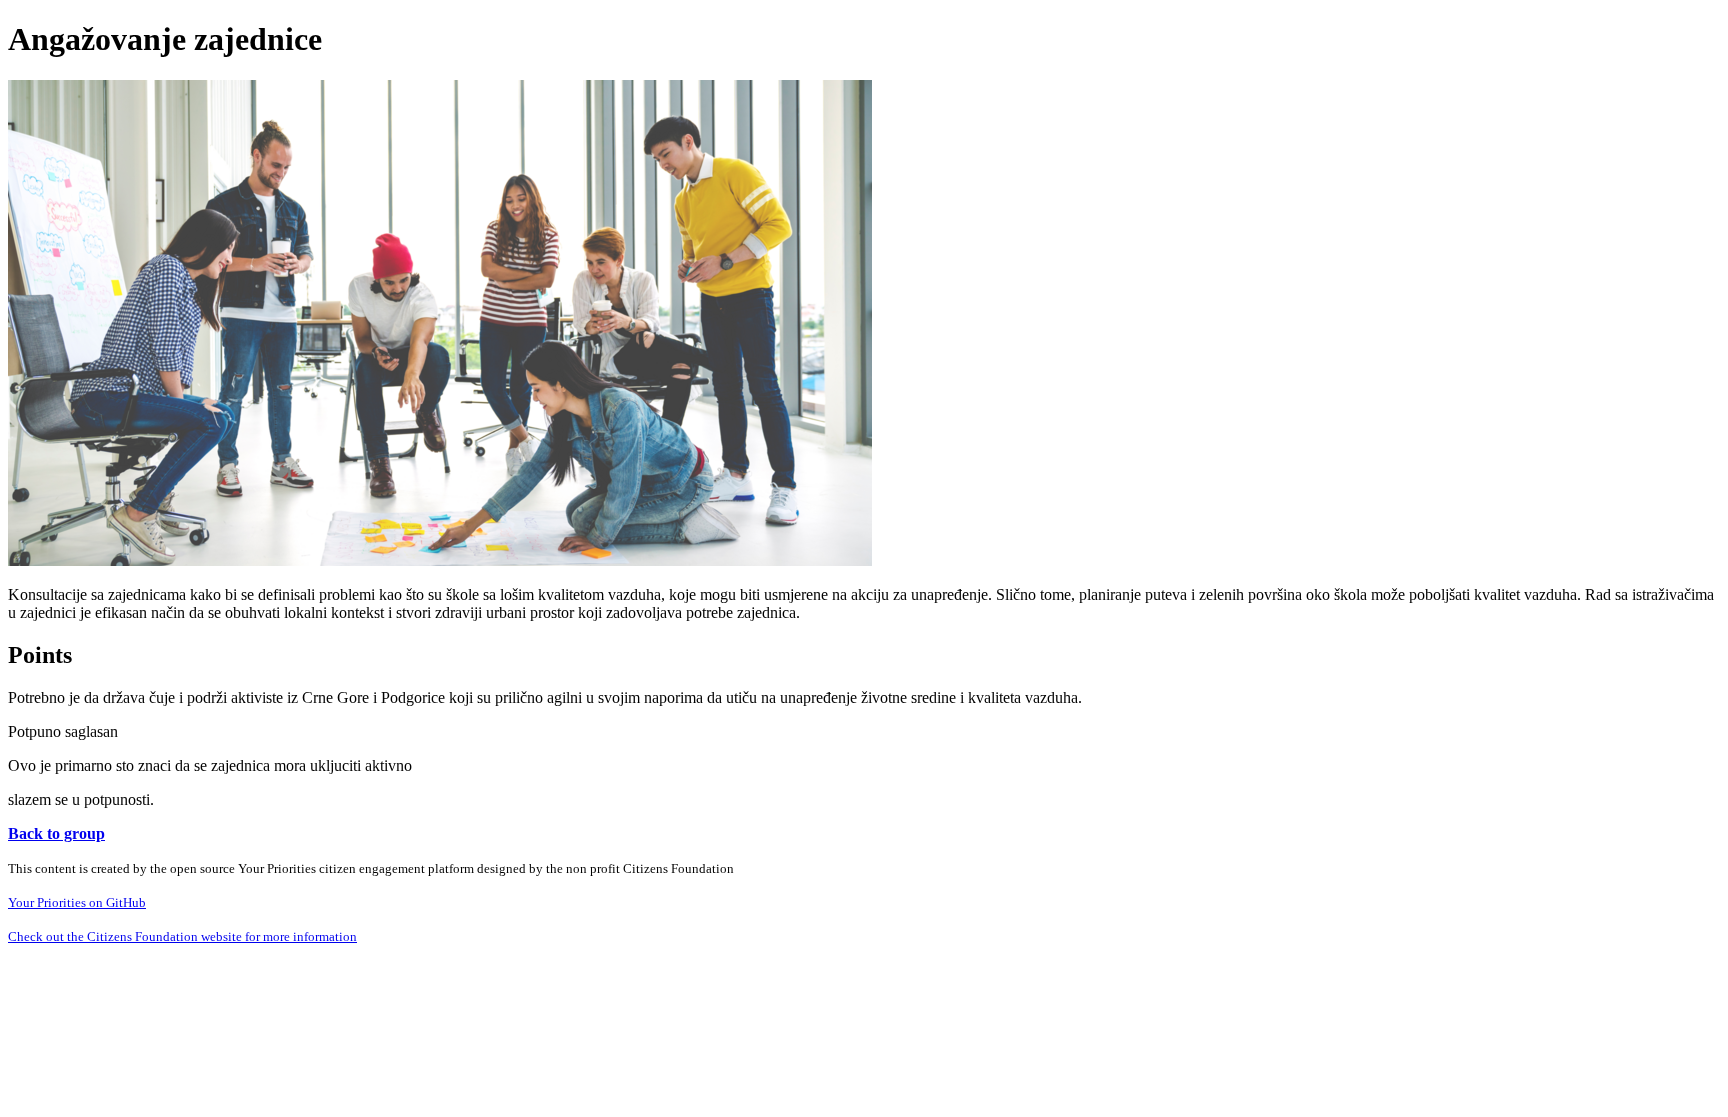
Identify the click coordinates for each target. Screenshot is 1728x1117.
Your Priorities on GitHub (77, 902)
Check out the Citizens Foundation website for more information (182, 936)
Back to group (56, 833)
